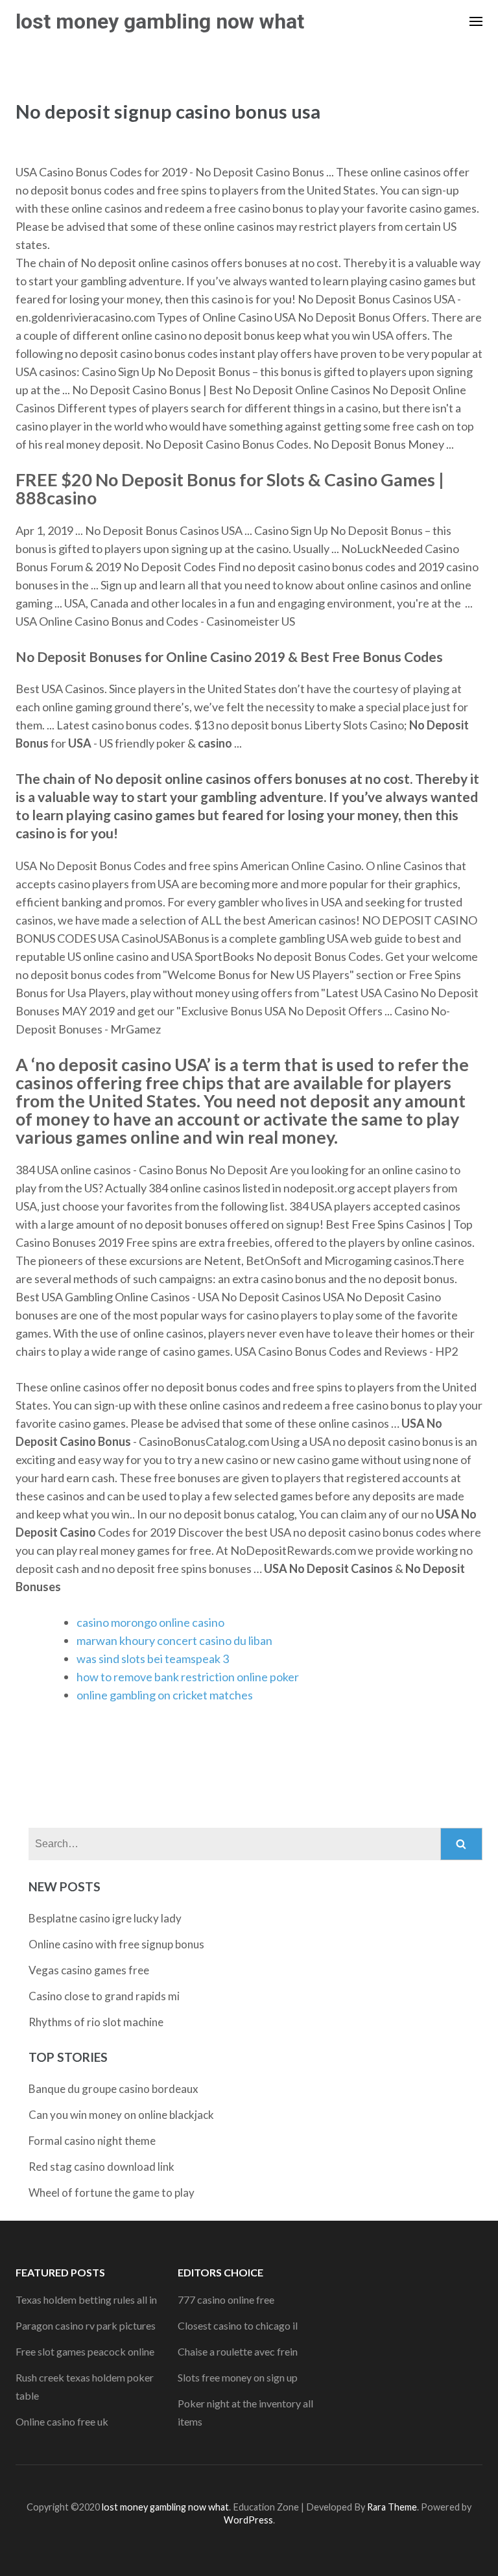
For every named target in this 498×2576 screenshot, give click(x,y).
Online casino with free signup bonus (116, 1944)
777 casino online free (226, 2299)
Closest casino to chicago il (238, 2325)
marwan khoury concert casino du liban (174, 1640)
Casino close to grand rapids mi (104, 1996)
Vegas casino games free (89, 1970)
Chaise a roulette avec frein (238, 2351)
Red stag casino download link (101, 2167)
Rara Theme (392, 2507)
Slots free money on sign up (238, 2377)
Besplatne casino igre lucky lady (105, 1918)
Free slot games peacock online (85, 2351)
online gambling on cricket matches (165, 1695)
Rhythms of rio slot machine (96, 2022)
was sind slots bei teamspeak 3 (153, 1659)
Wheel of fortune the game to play (112, 2192)
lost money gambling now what (160, 21)
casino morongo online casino (150, 1622)
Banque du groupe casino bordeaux (113, 2089)
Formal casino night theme (92, 2141)
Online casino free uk (62, 2421)
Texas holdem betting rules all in (86, 2299)
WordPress (248, 2520)
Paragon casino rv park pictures (86, 2325)
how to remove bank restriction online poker (188, 1677)
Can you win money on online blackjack (121, 2115)
